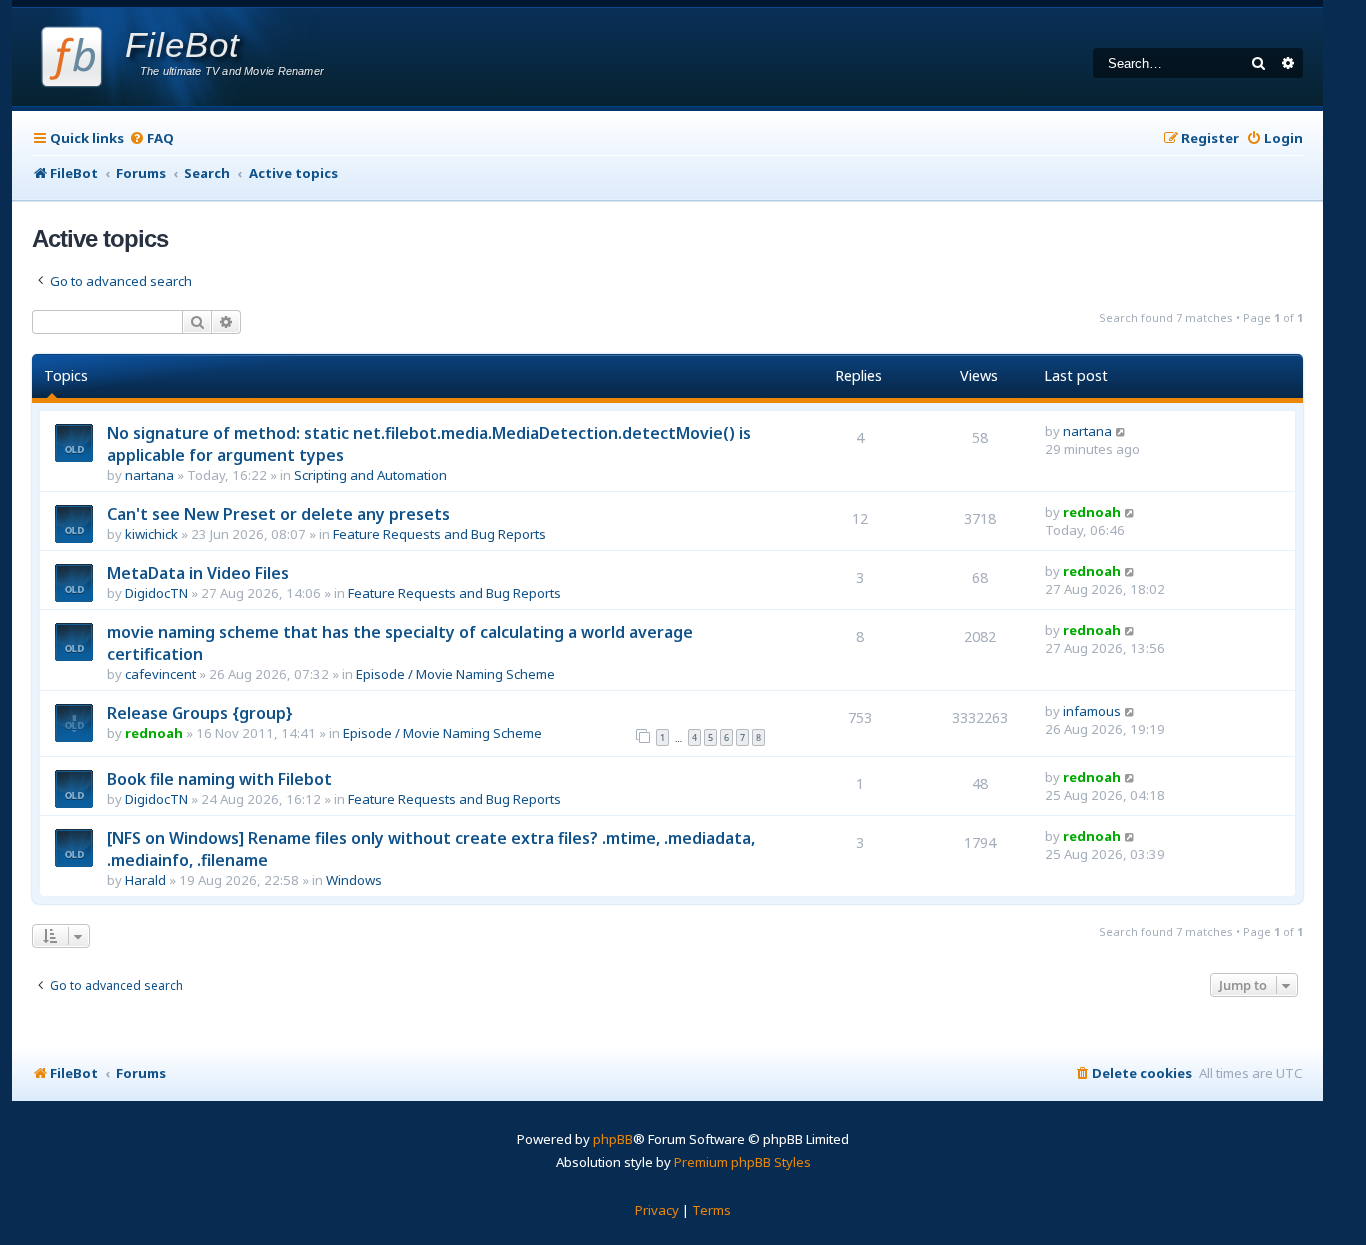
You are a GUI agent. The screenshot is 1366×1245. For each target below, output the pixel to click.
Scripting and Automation (370, 475)
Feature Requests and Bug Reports (439, 534)
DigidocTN (156, 593)
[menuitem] (151, 138)
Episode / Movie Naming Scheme (455, 674)
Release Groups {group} (200, 713)
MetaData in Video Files (198, 573)
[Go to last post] (1121, 431)
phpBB (613, 1139)
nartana (149, 475)
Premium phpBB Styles (742, 1162)
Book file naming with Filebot (219, 779)
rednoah (1092, 512)
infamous (1092, 711)
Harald (145, 880)
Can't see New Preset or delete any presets (278, 514)
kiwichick (151, 534)
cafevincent (160, 674)
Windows (354, 880)
